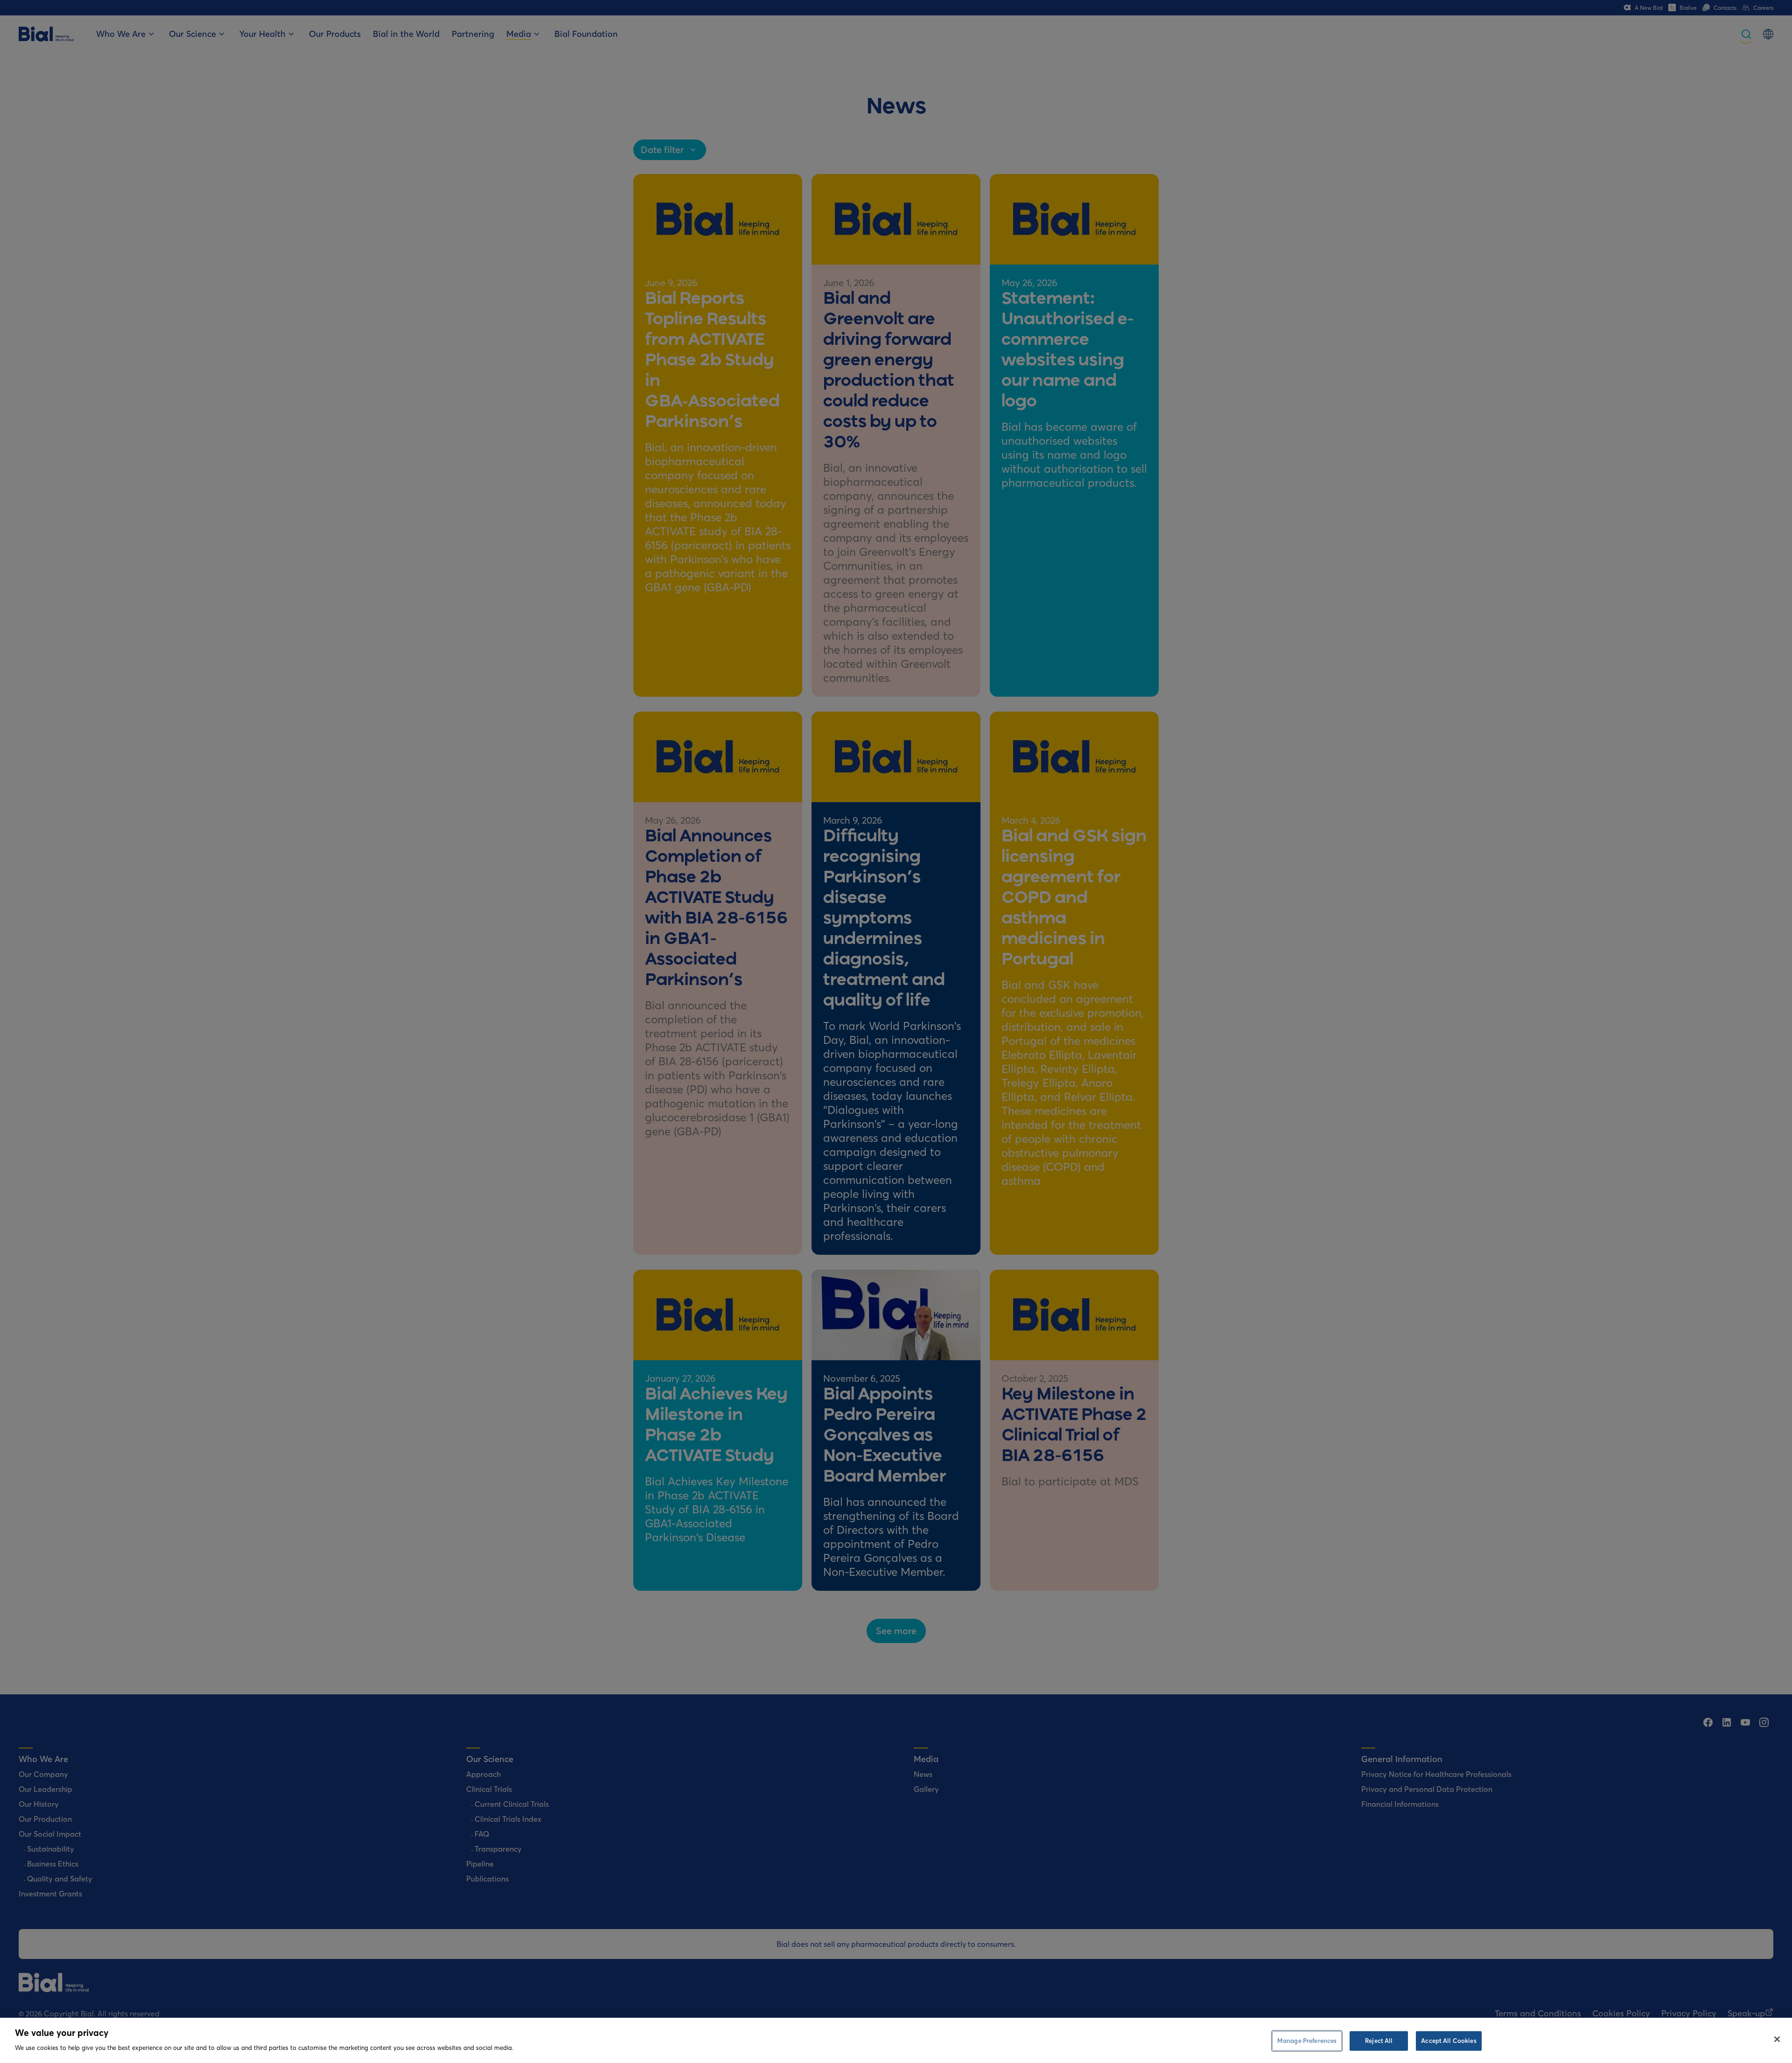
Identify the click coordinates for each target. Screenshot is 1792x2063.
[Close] (1777, 2039)
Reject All (1379, 2041)
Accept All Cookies (1449, 2041)
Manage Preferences (1307, 2041)
